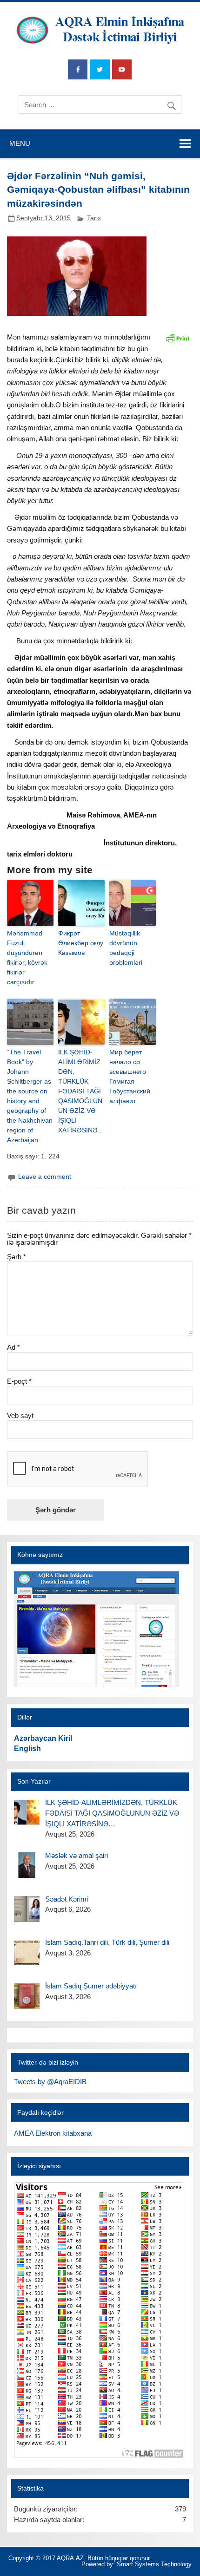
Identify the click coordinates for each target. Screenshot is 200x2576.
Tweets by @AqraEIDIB (50, 2082)
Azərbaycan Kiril (43, 1738)
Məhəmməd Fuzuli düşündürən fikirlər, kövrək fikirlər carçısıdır (27, 958)
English (27, 1749)
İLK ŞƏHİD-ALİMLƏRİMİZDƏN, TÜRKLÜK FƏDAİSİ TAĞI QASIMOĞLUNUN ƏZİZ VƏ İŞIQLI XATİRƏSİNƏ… (81, 1091)
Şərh (17, 1257)
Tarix (94, 218)
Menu (20, 143)
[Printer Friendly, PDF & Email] (178, 337)
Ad (13, 1347)
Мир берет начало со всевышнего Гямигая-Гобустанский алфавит (130, 1076)
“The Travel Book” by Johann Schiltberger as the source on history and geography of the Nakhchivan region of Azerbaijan (30, 1096)
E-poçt (19, 1381)
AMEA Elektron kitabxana (53, 2133)
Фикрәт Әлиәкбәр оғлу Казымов (81, 943)
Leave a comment (45, 1177)
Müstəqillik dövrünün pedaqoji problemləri (126, 948)
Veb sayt (20, 1415)
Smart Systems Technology (154, 2564)
